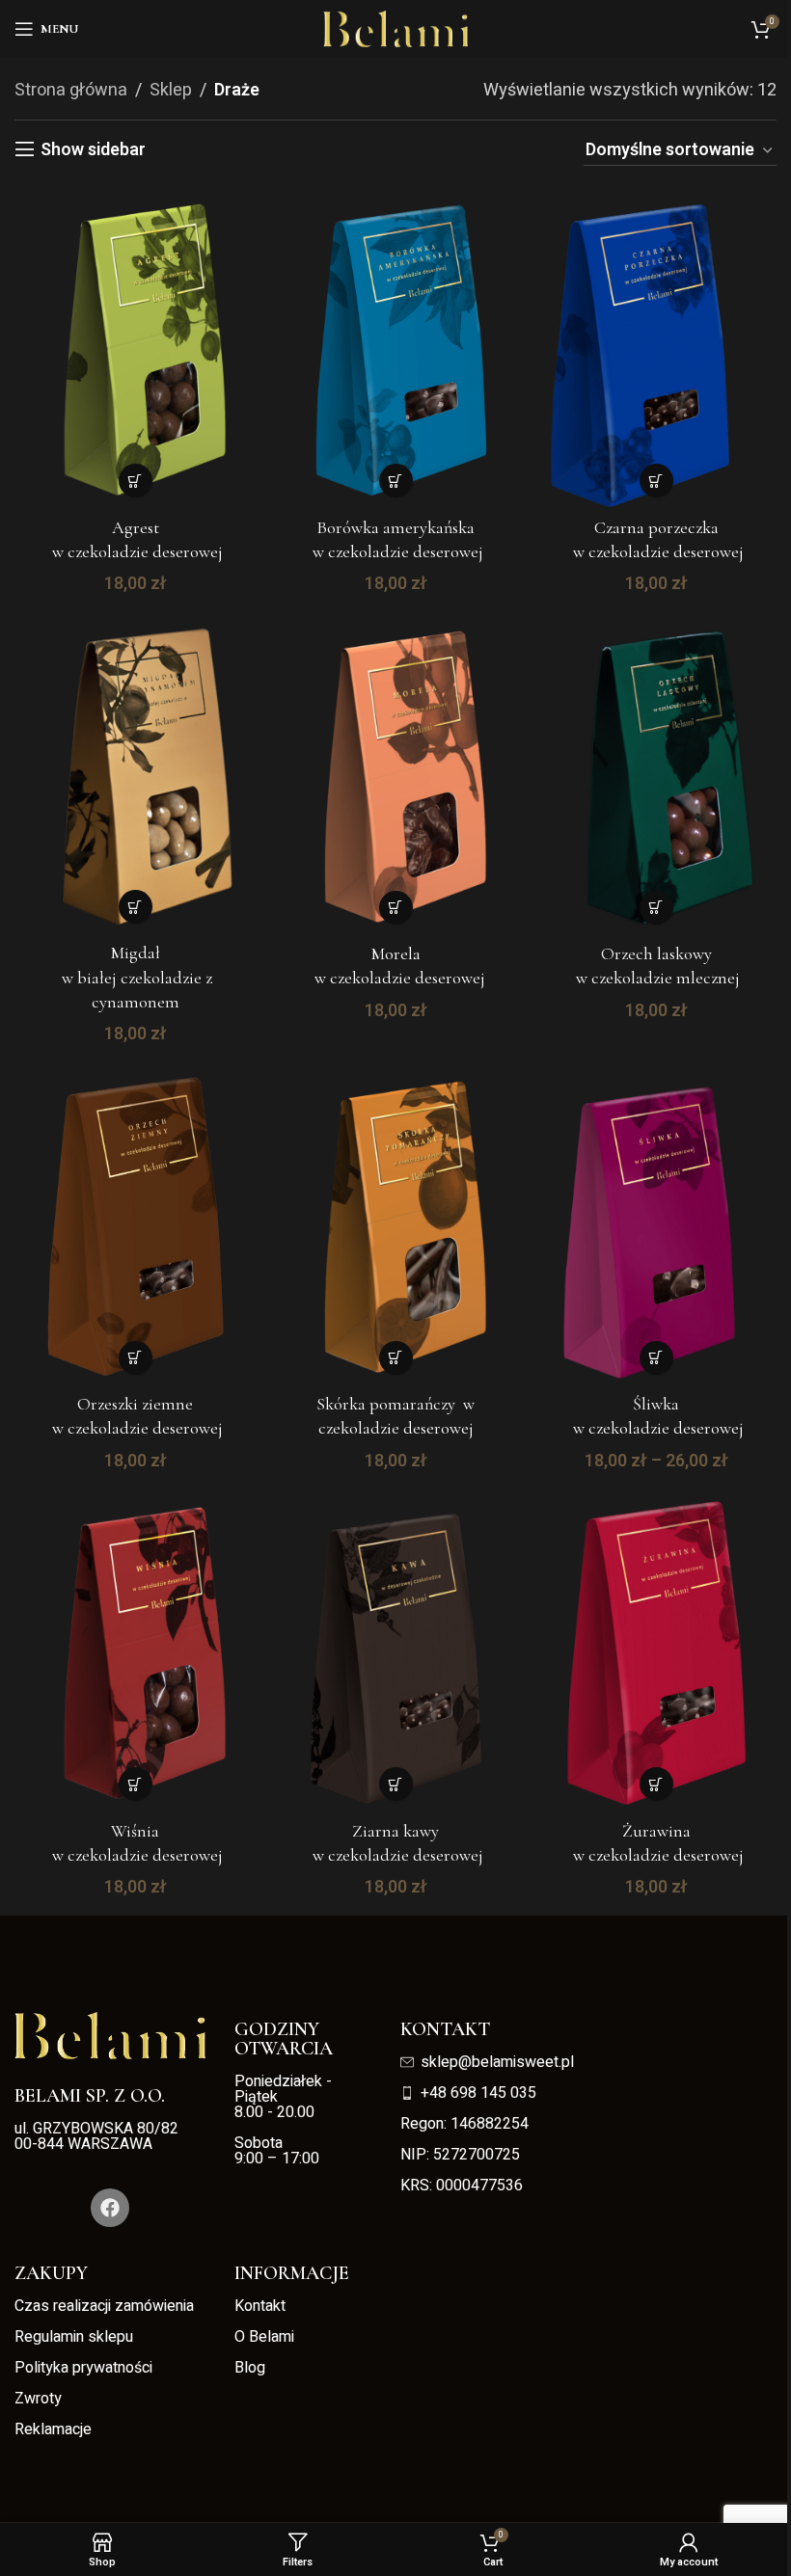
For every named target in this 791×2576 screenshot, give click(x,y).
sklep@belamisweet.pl (497, 2062)
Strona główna (71, 90)
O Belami (264, 2337)
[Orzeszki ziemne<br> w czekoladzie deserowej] (135, 1223)
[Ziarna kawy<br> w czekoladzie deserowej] (395, 1650)
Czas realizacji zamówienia (104, 2306)
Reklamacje (53, 2429)
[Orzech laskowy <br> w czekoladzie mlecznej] (656, 773)
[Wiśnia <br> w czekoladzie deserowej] (135, 1650)
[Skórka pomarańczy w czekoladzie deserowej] (395, 1223)
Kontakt (260, 2306)
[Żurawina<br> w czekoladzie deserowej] (656, 1650)
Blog (250, 2368)
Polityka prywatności (83, 2368)
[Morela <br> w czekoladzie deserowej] (395, 773)
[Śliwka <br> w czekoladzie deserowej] (656, 1223)
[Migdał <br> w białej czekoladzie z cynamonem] (135, 773)
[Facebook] (110, 2208)
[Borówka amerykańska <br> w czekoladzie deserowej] (395, 346)
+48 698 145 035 (478, 2093)
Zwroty (38, 2399)
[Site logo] (395, 28)
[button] (136, 481)
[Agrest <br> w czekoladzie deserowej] (135, 346)
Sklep (171, 90)
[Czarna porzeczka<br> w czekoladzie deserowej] (656, 346)
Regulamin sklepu (74, 2337)
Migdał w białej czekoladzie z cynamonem (135, 977)
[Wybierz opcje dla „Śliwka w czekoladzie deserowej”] (656, 1358)
